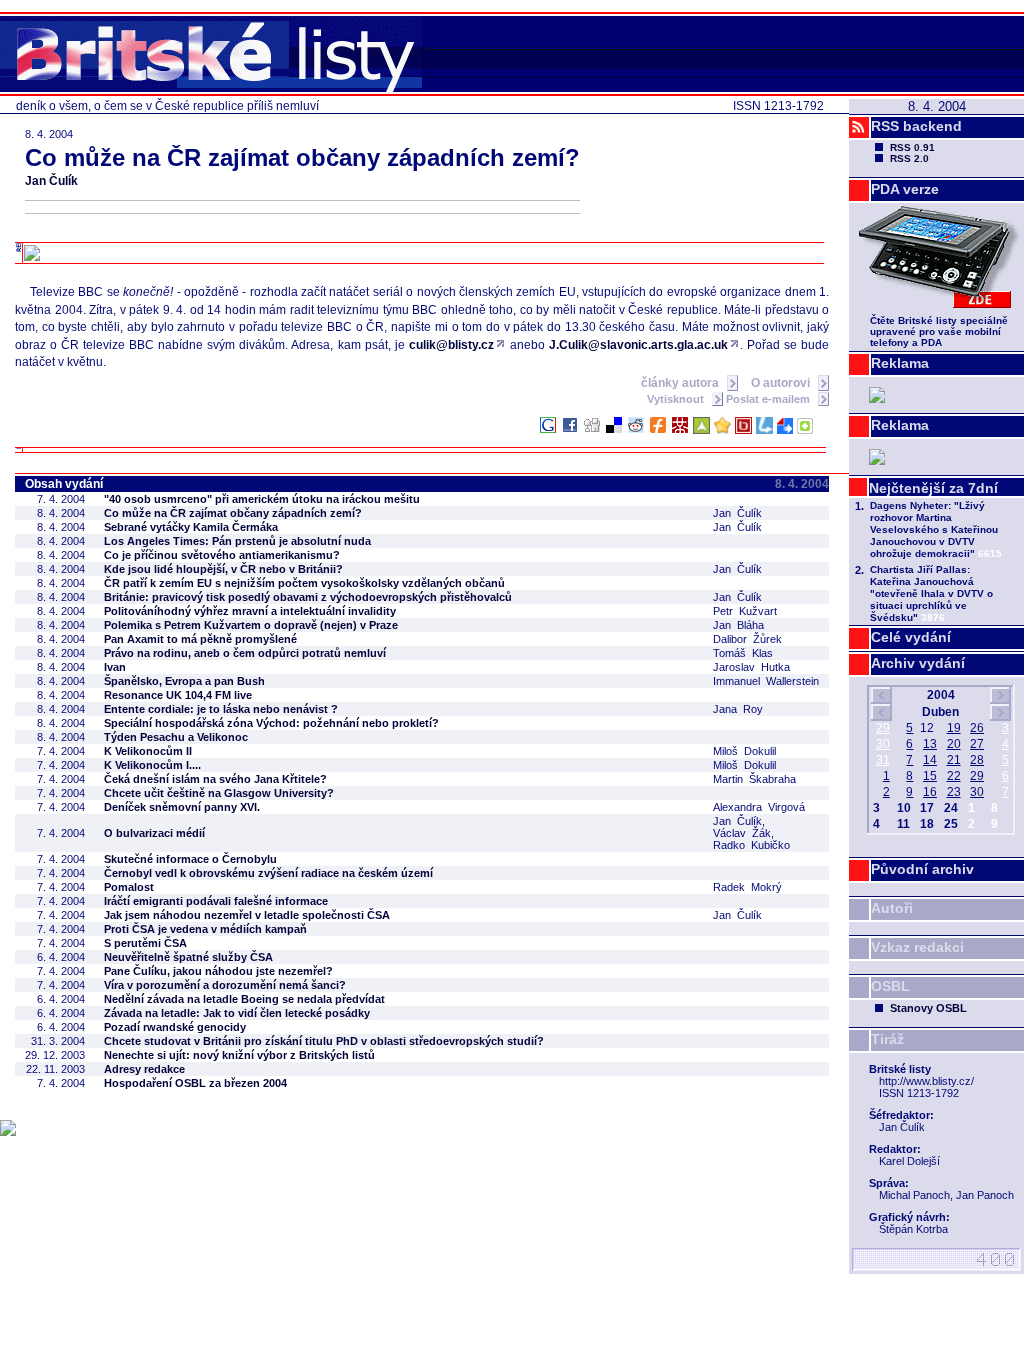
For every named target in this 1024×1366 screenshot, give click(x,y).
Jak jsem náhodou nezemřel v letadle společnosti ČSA (247, 915)
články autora (681, 383)
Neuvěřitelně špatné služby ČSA (188, 957)
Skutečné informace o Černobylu (190, 859)
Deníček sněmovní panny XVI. (182, 807)
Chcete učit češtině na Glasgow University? (219, 793)
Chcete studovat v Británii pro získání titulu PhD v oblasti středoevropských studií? (324, 1041)
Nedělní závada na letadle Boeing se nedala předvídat (244, 999)
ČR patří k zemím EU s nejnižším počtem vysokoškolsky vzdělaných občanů (304, 583)
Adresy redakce (144, 1069)
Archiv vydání (918, 663)
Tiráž (887, 1039)
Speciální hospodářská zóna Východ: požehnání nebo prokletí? (271, 723)
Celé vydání (911, 637)
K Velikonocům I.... (152, 765)
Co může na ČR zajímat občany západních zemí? (233, 513)
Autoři (892, 908)
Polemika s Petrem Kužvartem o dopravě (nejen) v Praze (251, 625)
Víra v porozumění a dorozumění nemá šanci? (225, 985)
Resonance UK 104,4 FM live (178, 695)
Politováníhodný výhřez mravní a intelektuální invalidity (250, 611)
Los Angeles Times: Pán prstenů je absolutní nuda (237, 541)
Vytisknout (677, 399)
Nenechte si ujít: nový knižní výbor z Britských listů (239, 1055)
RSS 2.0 (909, 158)
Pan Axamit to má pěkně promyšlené (200, 639)
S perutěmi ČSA (145, 943)
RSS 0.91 (912, 147)
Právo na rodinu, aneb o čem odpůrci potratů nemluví (245, 653)
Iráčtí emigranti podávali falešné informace (216, 901)
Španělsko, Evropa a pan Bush (184, 681)
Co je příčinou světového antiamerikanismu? (222, 555)
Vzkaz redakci (917, 947)
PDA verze (905, 189)
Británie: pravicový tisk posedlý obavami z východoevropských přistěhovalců (308, 597)
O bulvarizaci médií (154, 833)
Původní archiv (922, 869)
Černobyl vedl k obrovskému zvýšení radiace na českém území (268, 873)
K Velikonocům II (148, 751)
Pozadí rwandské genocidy (175, 1027)
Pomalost (129, 887)
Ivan (115, 667)
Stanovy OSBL (928, 1008)
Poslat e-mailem (769, 399)
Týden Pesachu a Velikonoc (176, 737)
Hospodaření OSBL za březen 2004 (195, 1083)
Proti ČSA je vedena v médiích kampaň (205, 929)
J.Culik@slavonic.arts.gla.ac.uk (638, 345)
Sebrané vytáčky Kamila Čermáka (191, 527)
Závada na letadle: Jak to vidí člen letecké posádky (237, 1013)
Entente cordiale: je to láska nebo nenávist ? (221, 709)
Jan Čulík (51, 181)
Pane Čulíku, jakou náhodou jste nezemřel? (218, 971)
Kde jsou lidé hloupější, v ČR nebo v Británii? (223, 569)
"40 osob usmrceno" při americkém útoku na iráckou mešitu (262, 499)
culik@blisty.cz (451, 345)
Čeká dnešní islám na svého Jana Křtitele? (215, 779)
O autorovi (782, 383)
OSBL (890, 986)
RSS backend (916, 126)
